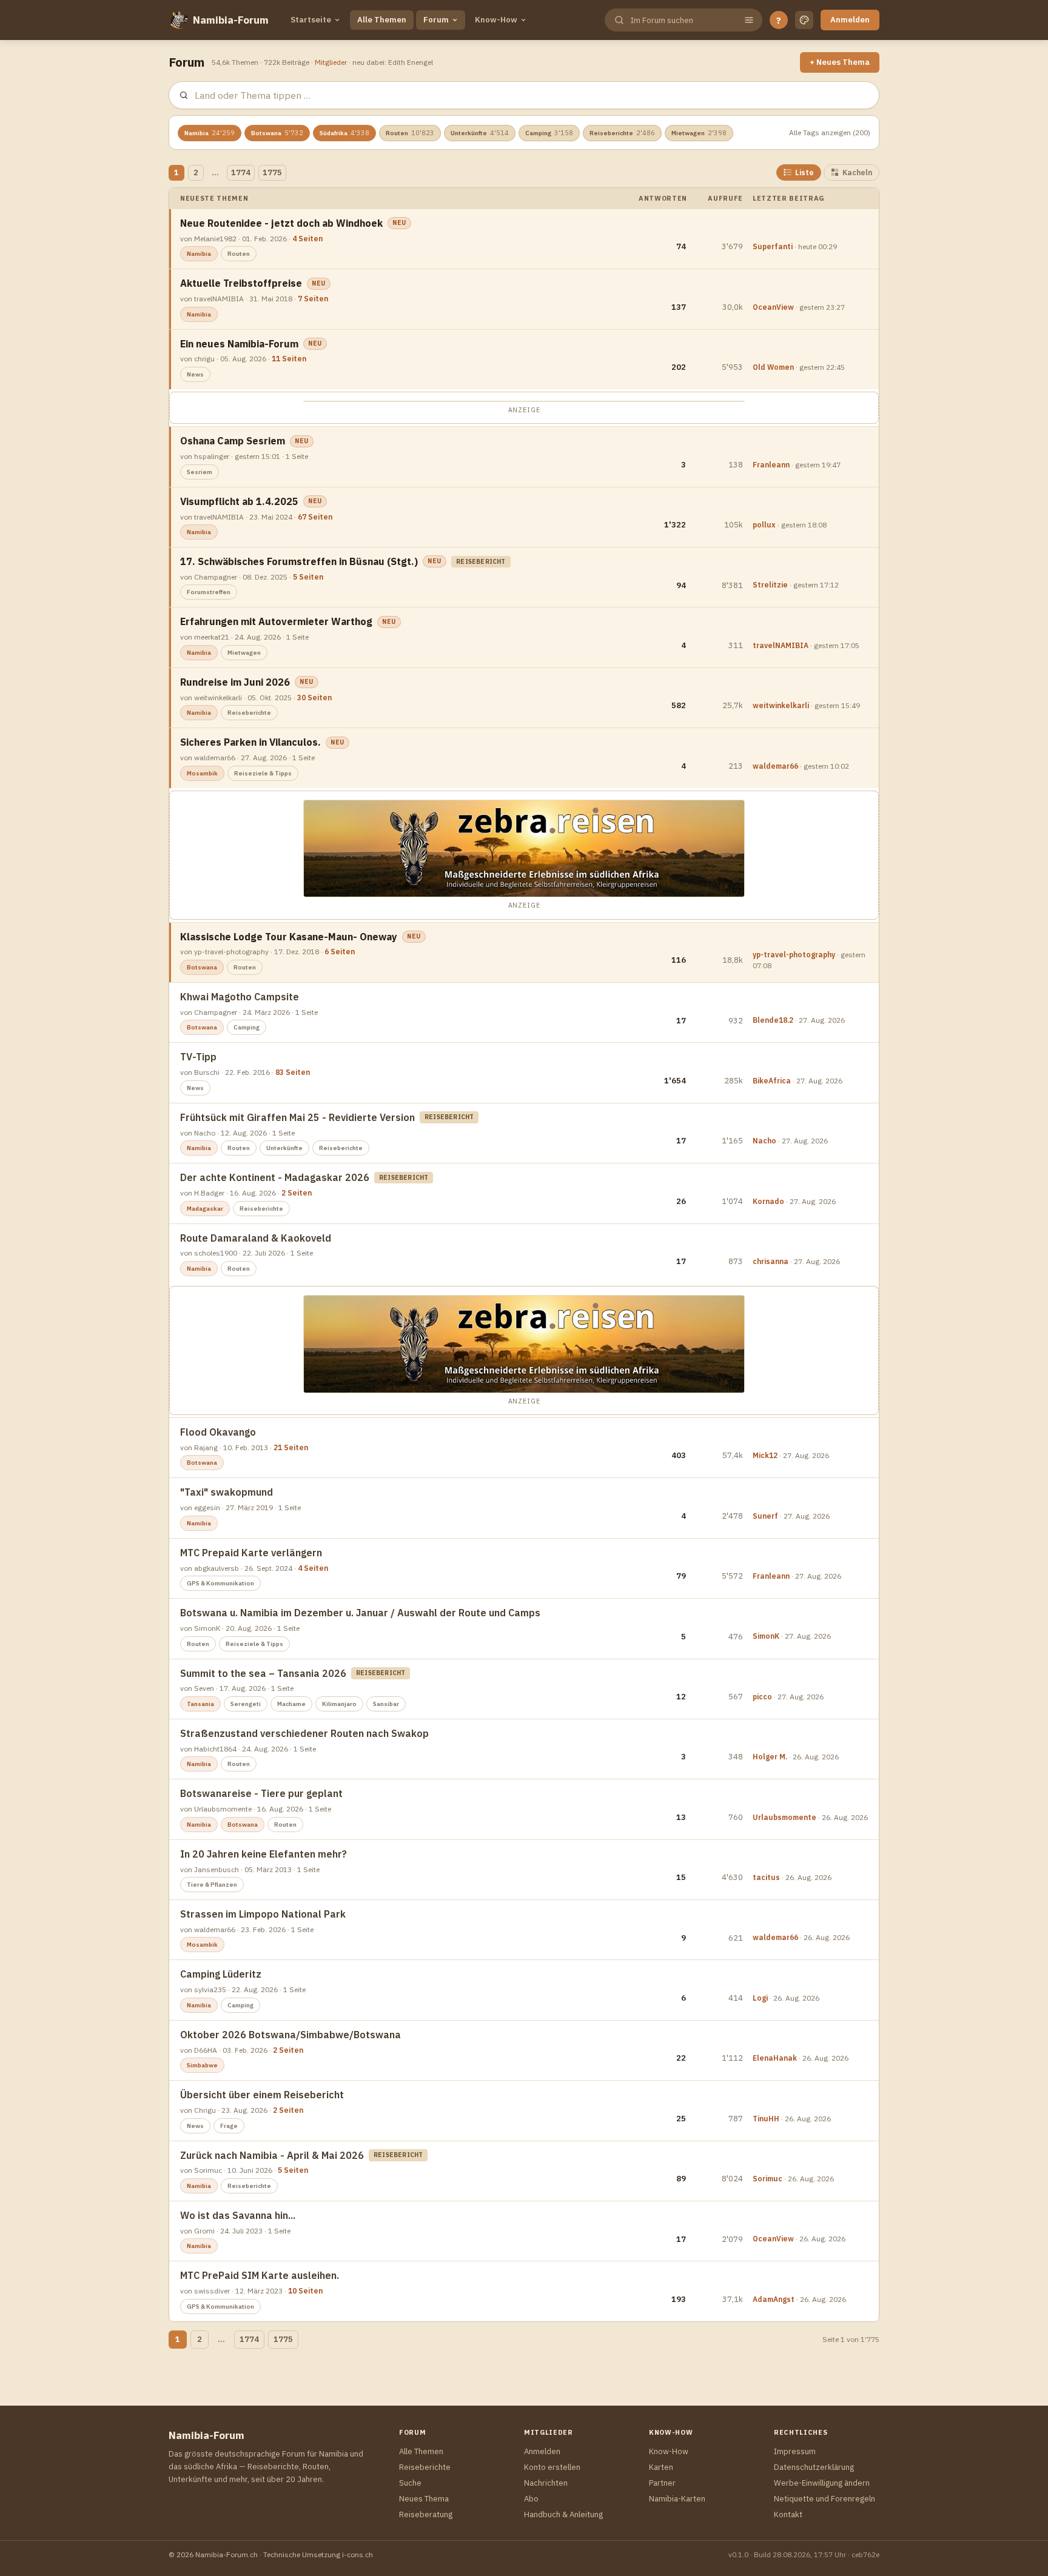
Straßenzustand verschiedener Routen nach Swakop (304, 1733)
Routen (410, 133)
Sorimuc (768, 2179)
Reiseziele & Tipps (263, 773)
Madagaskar (205, 1209)
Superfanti (773, 246)
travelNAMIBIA (781, 645)
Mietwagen (699, 133)
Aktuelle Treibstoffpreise (241, 283)
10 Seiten (305, 2291)
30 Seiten (314, 698)
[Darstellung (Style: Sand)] (804, 20)
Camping (549, 133)
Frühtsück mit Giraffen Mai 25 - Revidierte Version (297, 1117)
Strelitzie (770, 585)
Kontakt (788, 2514)
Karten (661, 2467)
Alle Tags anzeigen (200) (830, 132)
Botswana (277, 133)
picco (762, 1697)
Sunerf (765, 1516)
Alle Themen (382, 20)
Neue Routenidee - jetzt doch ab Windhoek (281, 223)
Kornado (768, 1201)
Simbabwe (202, 2065)
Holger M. (770, 1757)
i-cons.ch (358, 2554)
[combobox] (682, 20)
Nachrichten (546, 2483)
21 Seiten (291, 1447)
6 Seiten (340, 952)
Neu (399, 223)
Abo (531, 2499)
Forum (436, 20)
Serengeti (246, 1704)
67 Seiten (315, 517)
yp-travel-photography (794, 955)
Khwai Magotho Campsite (240, 997)
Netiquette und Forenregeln (825, 2499)
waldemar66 (775, 766)
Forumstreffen (209, 592)
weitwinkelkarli (781, 705)
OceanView (773, 307)
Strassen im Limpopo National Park (263, 1914)
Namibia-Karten (677, 2499)
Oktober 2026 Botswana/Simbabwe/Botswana (291, 2035)
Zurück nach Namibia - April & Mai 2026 (272, 2155)
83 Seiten (293, 1072)
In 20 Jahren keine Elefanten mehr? (264, 1854)
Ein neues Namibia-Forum (239, 344)
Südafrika (344, 133)
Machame (291, 1704)
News (195, 374)
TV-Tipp (198, 1057)
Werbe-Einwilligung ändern (822, 2483)
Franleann (771, 465)
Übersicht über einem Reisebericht (262, 2095)
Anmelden (850, 20)
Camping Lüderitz (221, 1974)
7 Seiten (313, 299)
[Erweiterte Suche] (749, 20)
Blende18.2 (773, 1020)
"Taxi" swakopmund (227, 1492)
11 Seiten (289, 359)
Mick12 (765, 1455)
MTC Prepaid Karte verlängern (251, 1553)
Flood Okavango (218, 1432)
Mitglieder (331, 62)
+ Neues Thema (840, 62)
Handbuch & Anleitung (563, 2514)
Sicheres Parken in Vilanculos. (250, 742)
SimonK (766, 1636)
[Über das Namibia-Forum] (178, 20)
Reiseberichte (622, 133)
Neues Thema (424, 2499)
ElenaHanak (775, 2058)
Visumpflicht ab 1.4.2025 (239, 501)
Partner (662, 2483)
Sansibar (386, 1704)
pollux (764, 525)
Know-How (496, 20)
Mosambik (202, 773)
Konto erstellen (552, 2467)
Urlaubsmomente (784, 1817)
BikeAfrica (772, 1081)
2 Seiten (297, 1193)
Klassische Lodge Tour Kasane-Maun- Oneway (289, 937)
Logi (760, 1998)
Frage (229, 2126)
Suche (410, 2483)
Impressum (795, 2451)
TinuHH (766, 2119)
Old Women (773, 367)
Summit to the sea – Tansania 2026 (263, 1673)
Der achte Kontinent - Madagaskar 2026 (275, 1177)
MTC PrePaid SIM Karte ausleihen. (260, 2275)
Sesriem (200, 472)
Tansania (200, 1704)
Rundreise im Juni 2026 (235, 682)
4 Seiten (307, 239)
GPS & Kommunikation (220, 1583)
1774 (241, 172)
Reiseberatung (426, 2514)
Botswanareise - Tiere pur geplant (261, 1793)
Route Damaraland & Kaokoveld (256, 1238)
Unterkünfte (480, 133)
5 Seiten (308, 577)
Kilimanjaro (339, 1704)
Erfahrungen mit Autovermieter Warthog (276, 621)
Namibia (210, 133)
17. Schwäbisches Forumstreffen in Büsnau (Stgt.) (299, 561)
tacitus (766, 1877)
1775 (272, 172)
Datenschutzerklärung (814, 2467)
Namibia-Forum (231, 20)
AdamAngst (774, 2299)
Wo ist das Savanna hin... (238, 2215)
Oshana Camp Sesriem (233, 441)
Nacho (764, 1141)
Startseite (311, 20)
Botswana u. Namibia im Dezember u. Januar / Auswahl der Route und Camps (360, 1613)
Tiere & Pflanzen (212, 1885)
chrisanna (771, 1261)
